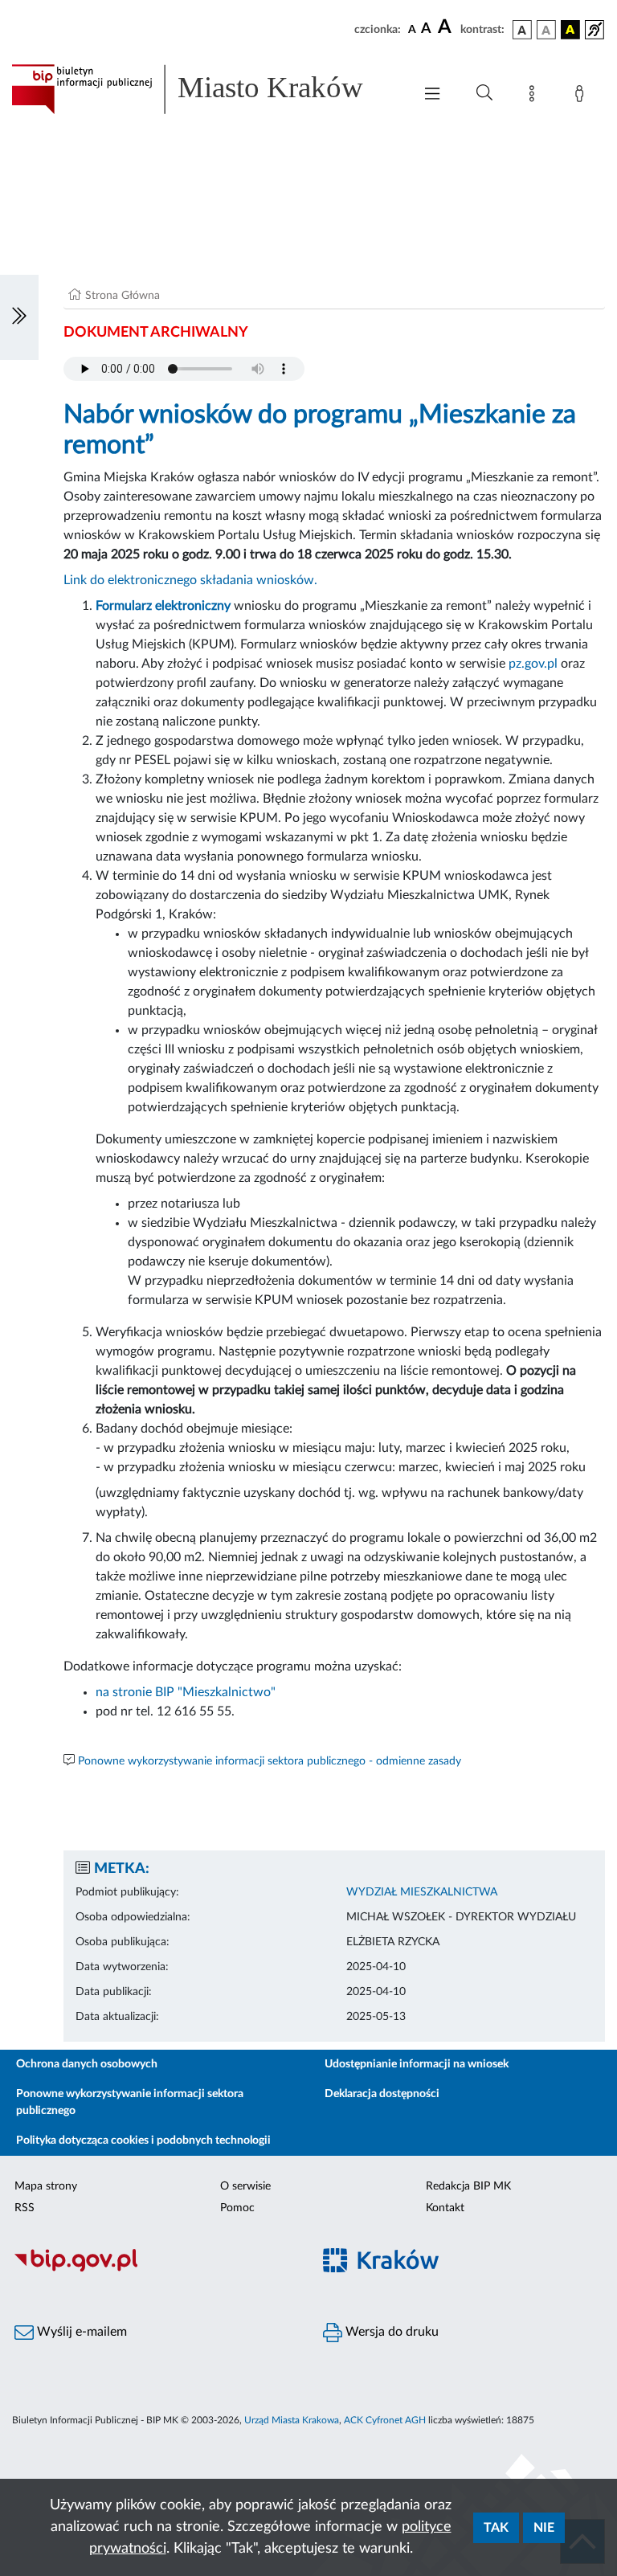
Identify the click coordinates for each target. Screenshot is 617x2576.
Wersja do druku (390, 2332)
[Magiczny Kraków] (463, 2269)
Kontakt (445, 2208)
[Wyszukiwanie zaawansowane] (484, 93)
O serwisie (245, 2186)
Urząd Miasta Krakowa (292, 2420)
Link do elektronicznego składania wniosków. (190, 580)
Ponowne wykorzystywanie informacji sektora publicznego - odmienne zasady (270, 1761)
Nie (544, 2528)
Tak (496, 2528)
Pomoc (237, 2208)
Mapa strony (46, 2186)
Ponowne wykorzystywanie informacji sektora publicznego (130, 2102)
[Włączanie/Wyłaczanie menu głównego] (432, 95)
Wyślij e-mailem (80, 2332)
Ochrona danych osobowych (87, 2064)
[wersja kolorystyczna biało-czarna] (546, 30)
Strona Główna (123, 296)
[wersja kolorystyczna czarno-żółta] (570, 30)
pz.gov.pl (533, 664)
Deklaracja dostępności (382, 2094)
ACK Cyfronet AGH (385, 2420)
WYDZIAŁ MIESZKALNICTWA (422, 1892)
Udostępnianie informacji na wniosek (417, 2064)
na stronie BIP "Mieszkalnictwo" (186, 1692)
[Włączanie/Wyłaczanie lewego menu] (19, 317)
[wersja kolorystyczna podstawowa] (522, 30)
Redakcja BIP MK (468, 2186)
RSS (25, 2208)
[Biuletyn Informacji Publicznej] (154, 2269)
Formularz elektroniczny (163, 606)
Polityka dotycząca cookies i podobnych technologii (143, 2141)
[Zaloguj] (582, 96)
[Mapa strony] (535, 96)
